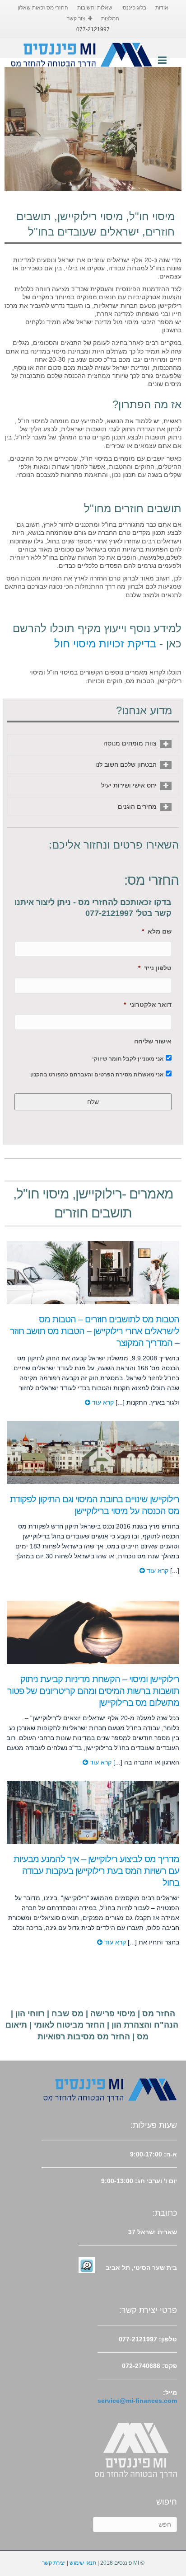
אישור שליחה (153, 1041)
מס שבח (67, 2014)
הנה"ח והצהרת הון (145, 2025)
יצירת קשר (54, 2563)
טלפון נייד (155, 968)
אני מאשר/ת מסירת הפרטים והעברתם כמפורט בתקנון (97, 1075)
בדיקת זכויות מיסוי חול (105, 644)
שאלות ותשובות (95, 8)
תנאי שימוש (83, 2563)
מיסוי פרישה (113, 2014)
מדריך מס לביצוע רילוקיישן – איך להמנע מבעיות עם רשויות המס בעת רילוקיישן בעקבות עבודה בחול (96, 1871)
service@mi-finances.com (137, 2401)
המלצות (110, 19)
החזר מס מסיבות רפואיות (84, 2037)
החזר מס (159, 2014)
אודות (162, 8)
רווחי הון (30, 2014)
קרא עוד (102, 1402)
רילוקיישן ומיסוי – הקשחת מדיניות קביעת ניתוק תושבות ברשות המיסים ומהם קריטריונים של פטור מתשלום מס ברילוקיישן (93, 1691)
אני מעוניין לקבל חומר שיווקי (128, 1059)
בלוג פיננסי (134, 8)
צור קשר (76, 19)
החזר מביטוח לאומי (69, 2025)
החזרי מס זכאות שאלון (43, 8)
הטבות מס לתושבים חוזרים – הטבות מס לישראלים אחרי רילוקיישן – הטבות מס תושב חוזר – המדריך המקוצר (95, 1331)
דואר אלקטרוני (148, 1005)
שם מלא (157, 931)
